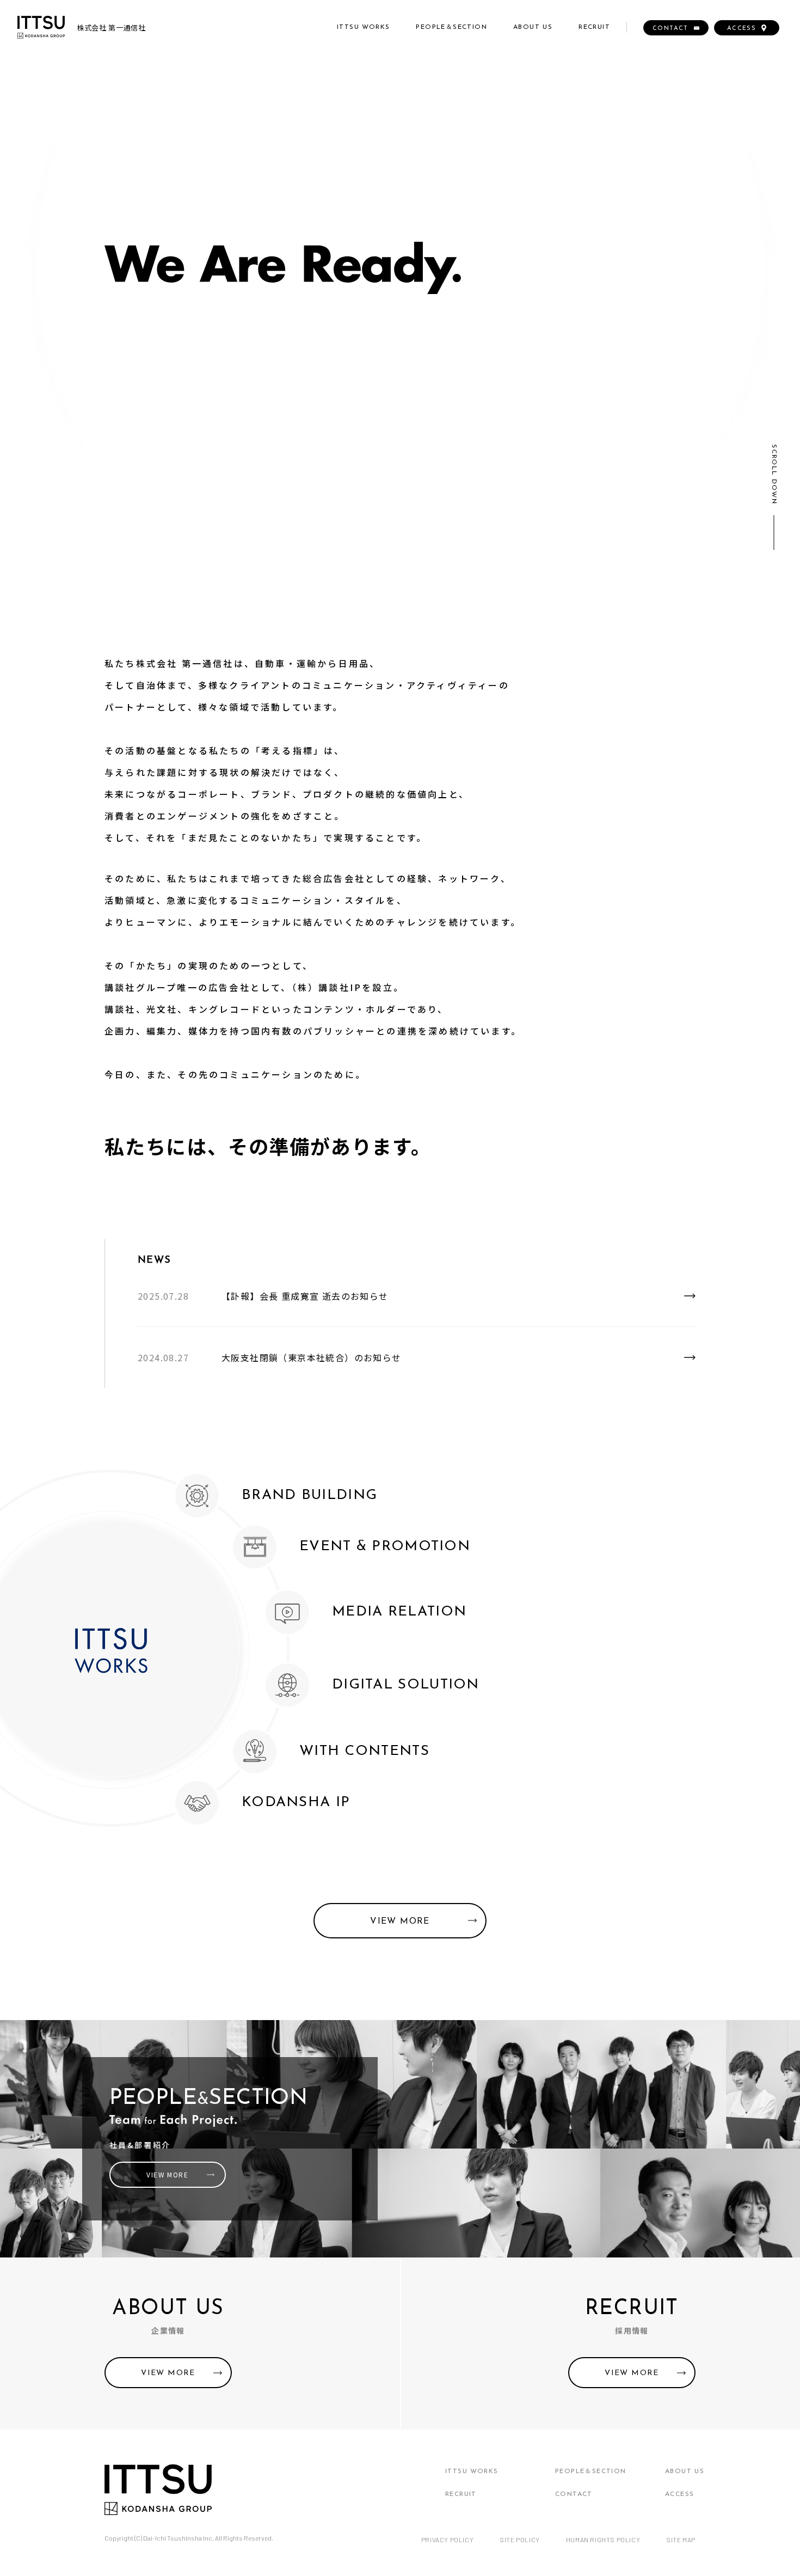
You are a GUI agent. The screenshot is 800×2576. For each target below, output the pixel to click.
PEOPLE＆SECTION (451, 27)
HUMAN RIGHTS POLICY (603, 2540)
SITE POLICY (520, 2540)
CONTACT (574, 2494)
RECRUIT (594, 27)
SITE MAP (681, 2540)
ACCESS (679, 2494)
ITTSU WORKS (363, 27)
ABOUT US (533, 27)
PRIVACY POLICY (447, 2540)
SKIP (733, 543)
